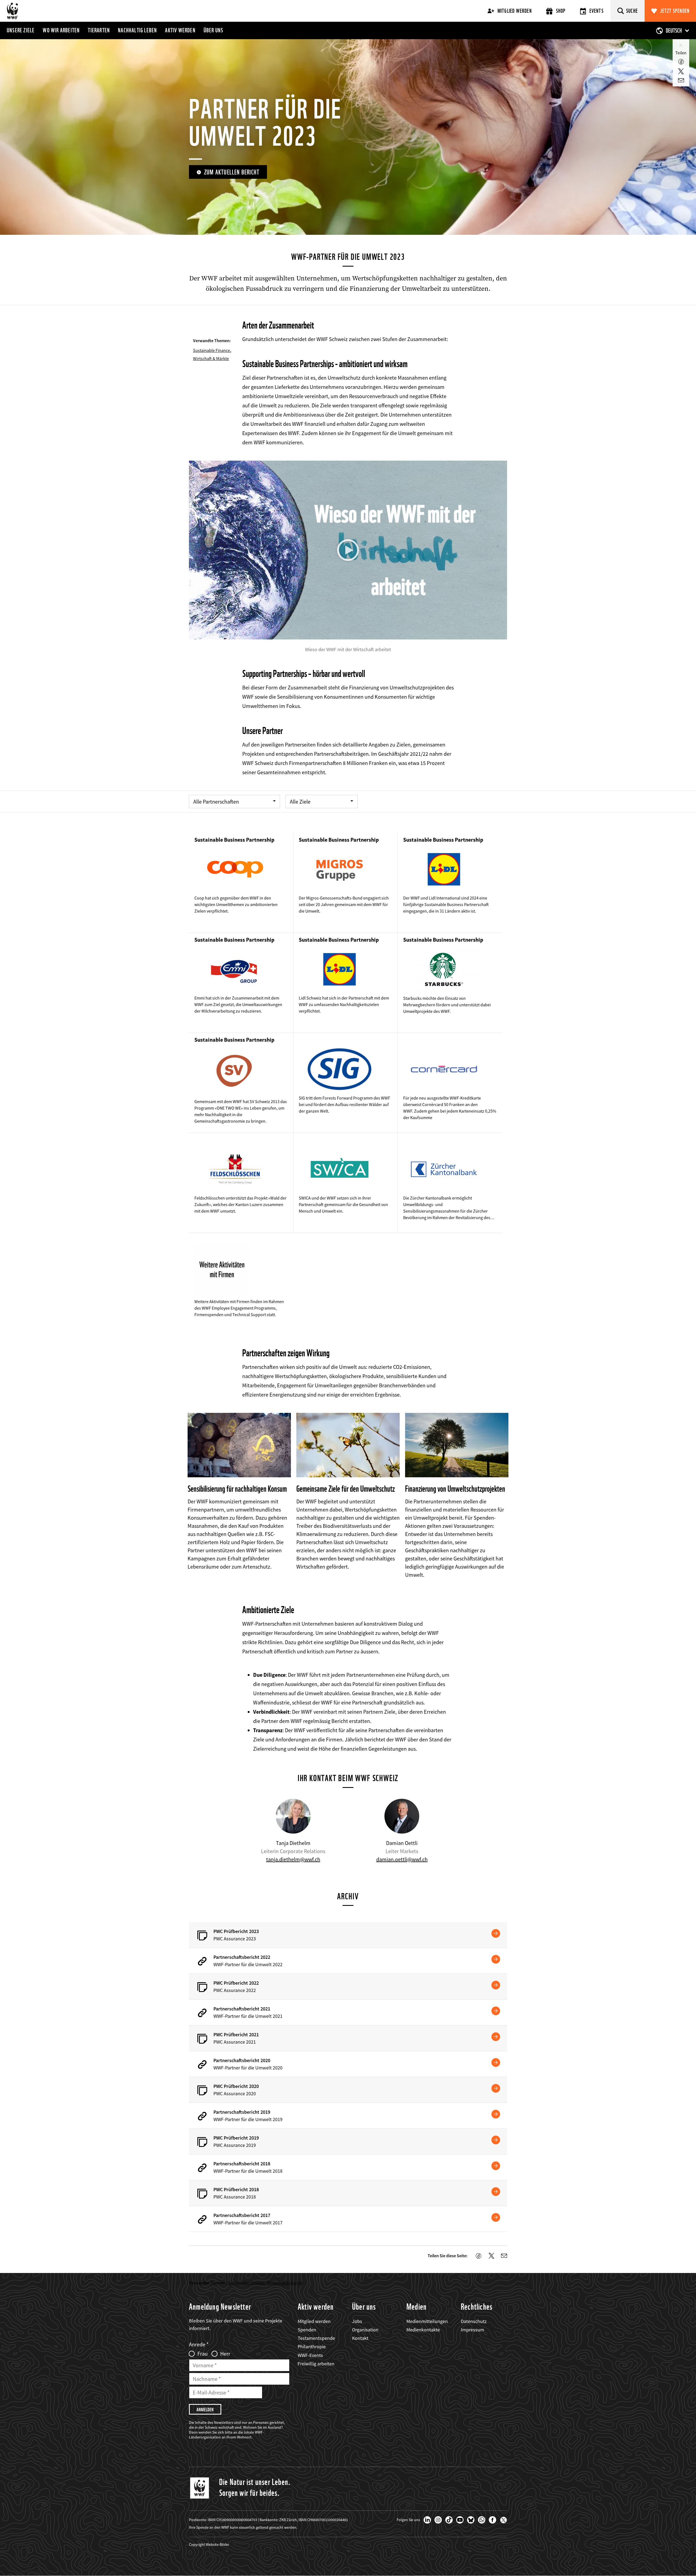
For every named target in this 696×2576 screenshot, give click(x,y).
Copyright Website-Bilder (209, 2544)
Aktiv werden (180, 30)
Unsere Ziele (21, 30)
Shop (561, 11)
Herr (225, 2354)
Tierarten (99, 30)
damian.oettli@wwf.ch (402, 1859)
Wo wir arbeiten (61, 30)
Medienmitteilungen (427, 2321)
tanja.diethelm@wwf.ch (293, 1859)
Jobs (357, 2321)
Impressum (473, 2330)
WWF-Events (310, 2355)
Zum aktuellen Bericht (232, 172)
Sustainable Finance (212, 350)
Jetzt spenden (675, 11)
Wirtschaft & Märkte (211, 358)
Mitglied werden (515, 11)
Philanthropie (312, 2346)
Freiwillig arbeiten (316, 2364)
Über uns (214, 30)
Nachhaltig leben (137, 30)
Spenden (307, 2330)
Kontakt (360, 2338)
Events (596, 11)
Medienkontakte (423, 2330)
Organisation (365, 2330)
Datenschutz (474, 2321)
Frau (203, 2354)
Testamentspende (316, 2338)
